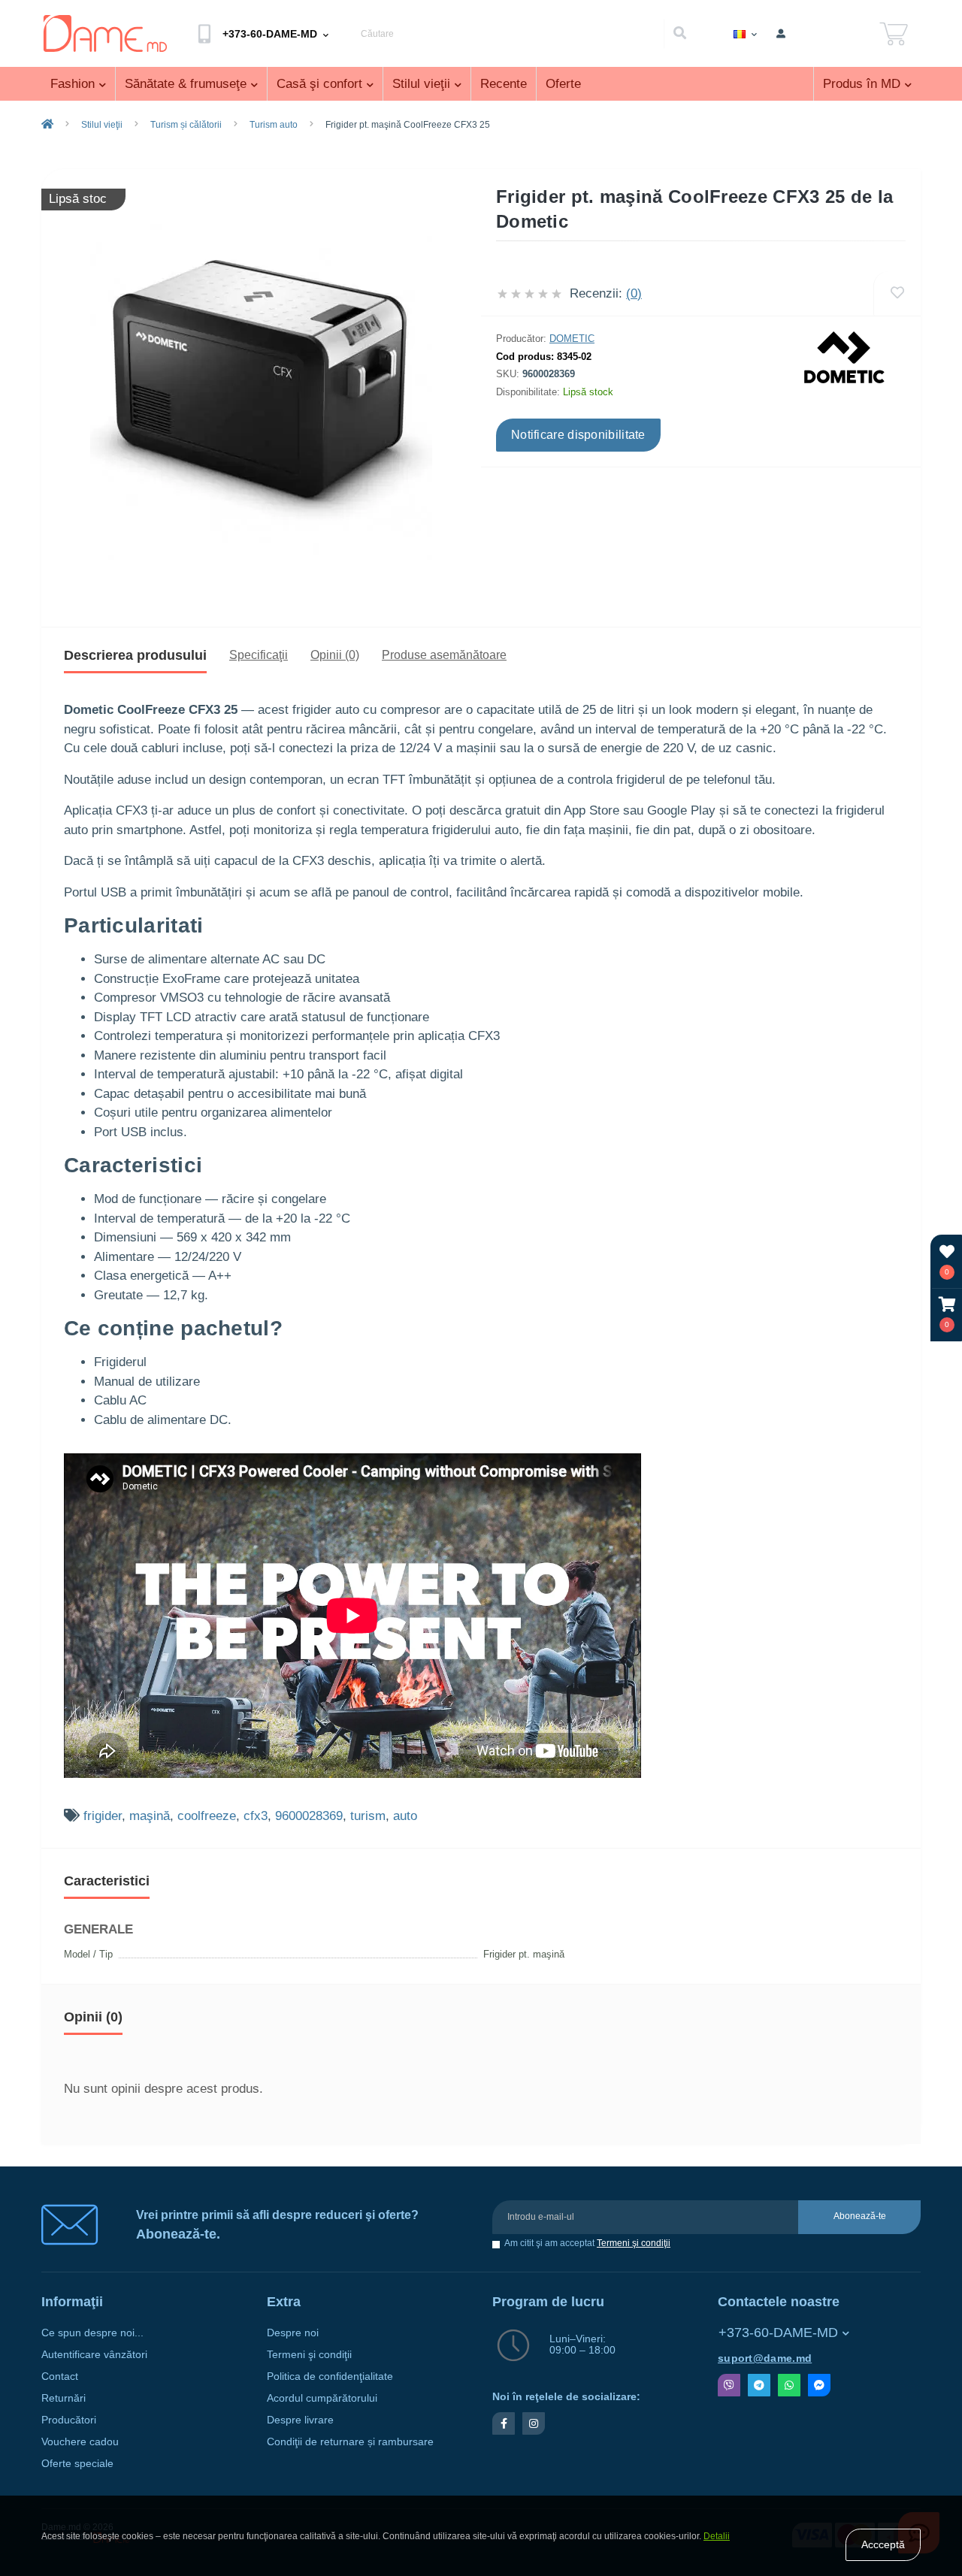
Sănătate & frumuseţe (186, 84)
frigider (103, 1816)
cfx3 (256, 1816)
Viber (729, 2385)
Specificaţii (259, 655)
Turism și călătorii (186, 125)
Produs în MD (862, 84)
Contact (60, 2376)
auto (405, 1816)
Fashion (73, 84)
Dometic (572, 339)
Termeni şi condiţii (634, 2243)
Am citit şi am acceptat (587, 2243)
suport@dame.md (765, 2358)
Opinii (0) (335, 655)
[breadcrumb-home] (47, 125)
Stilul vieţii (421, 84)
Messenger (819, 2385)
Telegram (759, 2385)
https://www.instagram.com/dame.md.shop (534, 2423)
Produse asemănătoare (444, 655)
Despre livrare (300, 2420)
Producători (69, 2420)
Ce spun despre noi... (92, 2333)
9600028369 (309, 1816)
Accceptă (883, 2544)
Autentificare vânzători (94, 2355)
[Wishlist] (897, 293)
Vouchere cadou (80, 2442)
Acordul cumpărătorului (322, 2398)
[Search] (679, 34)
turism (368, 1816)
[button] (947, 1315)
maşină (150, 1816)
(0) (634, 293)
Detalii (717, 2536)
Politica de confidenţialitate (330, 2376)
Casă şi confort (319, 84)
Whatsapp (789, 2385)
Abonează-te (860, 2216)
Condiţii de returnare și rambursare (350, 2442)
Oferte (563, 84)
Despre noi (293, 2333)
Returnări (64, 2398)
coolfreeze (207, 1816)
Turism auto (274, 125)
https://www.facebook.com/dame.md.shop (504, 2423)
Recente (504, 84)
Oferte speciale (77, 2464)
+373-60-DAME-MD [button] (778, 2333)
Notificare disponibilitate (578, 435)
